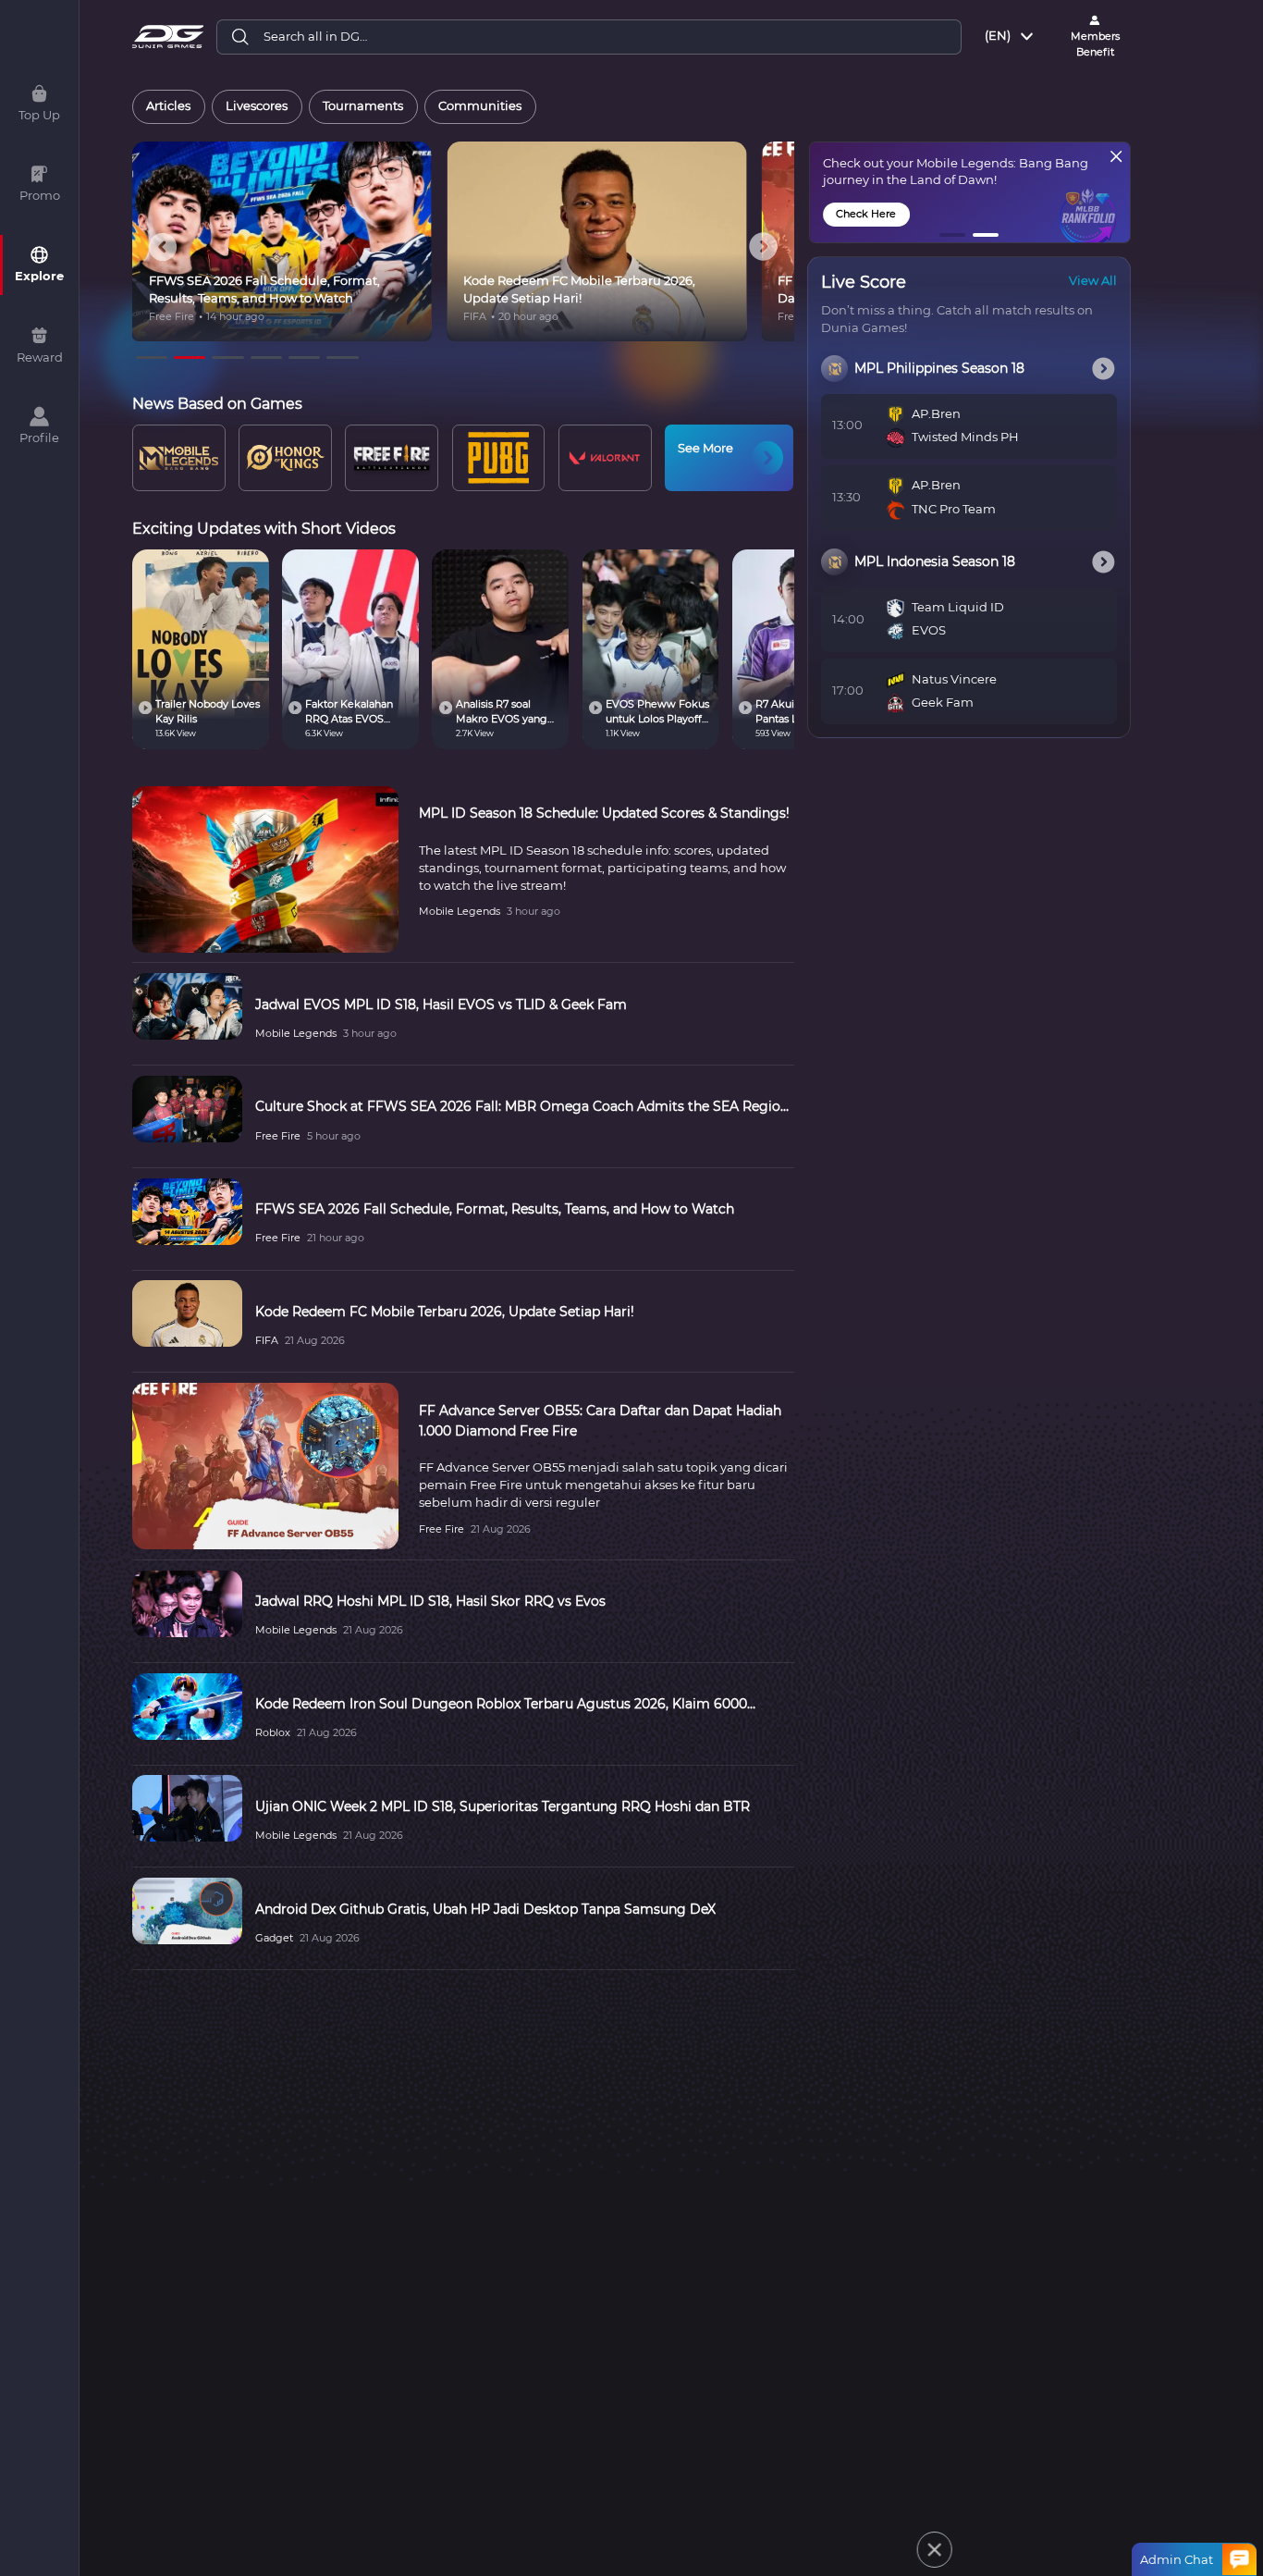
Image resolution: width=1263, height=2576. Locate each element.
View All (1093, 281)
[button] (953, 235)
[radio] (169, 107)
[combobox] (1011, 37)
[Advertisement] (609, 2535)
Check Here (866, 214)
